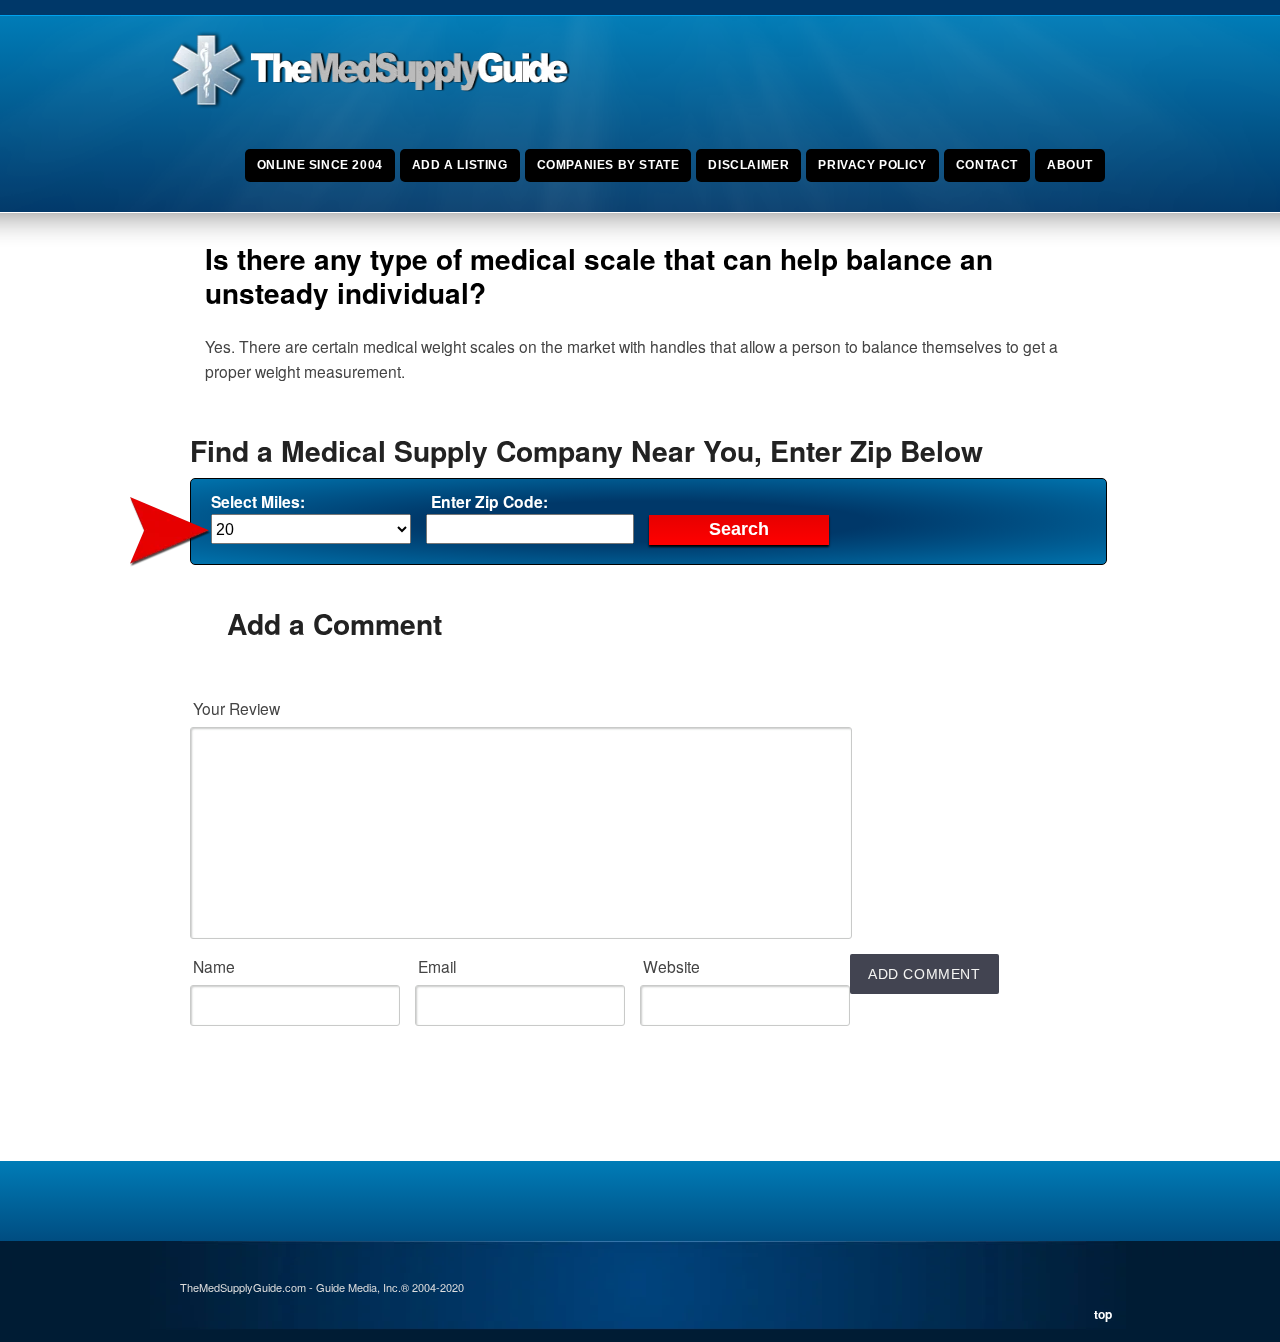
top (1103, 1314)
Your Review (236, 708)
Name (214, 966)
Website (671, 966)
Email (437, 966)
